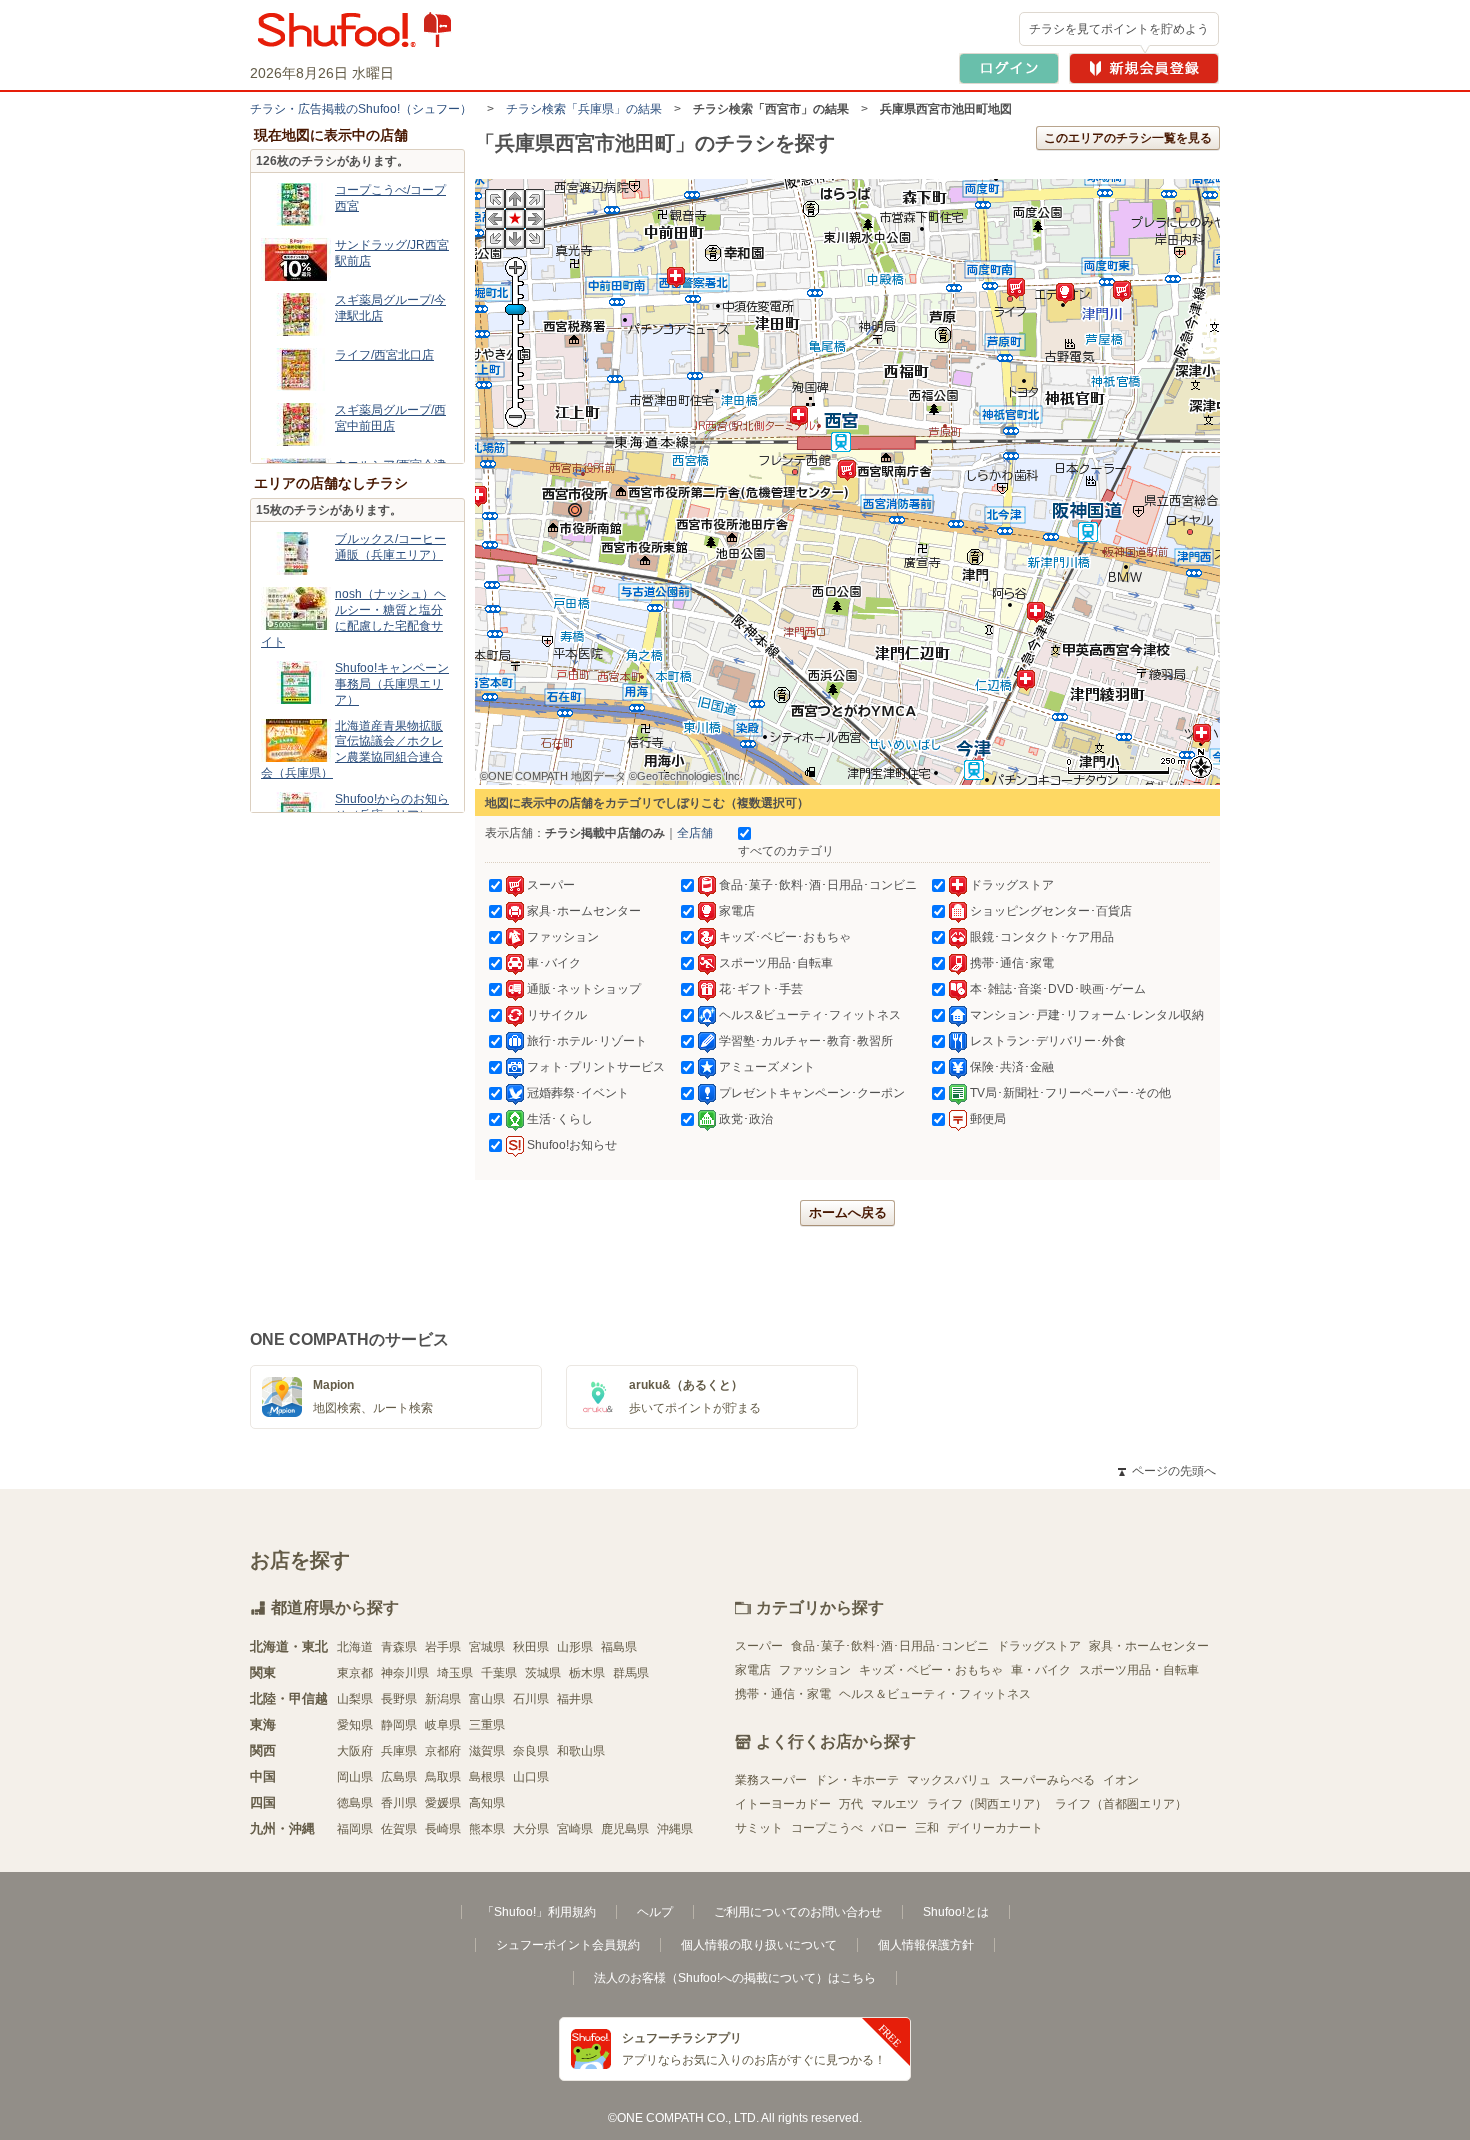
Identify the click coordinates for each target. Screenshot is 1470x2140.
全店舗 (695, 833)
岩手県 (443, 1647)
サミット (759, 1828)
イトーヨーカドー (783, 1804)
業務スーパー (771, 1780)
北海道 (355, 1647)
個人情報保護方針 (926, 1945)
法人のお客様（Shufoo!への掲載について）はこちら (735, 1978)
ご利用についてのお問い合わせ (798, 1912)
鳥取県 (443, 1777)
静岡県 (399, 1725)
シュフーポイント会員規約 (568, 1945)
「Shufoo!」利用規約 (539, 1912)
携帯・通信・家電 (783, 1694)
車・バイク (1041, 1670)
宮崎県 (575, 1829)
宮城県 (487, 1647)
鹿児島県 (625, 1829)
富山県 (487, 1699)
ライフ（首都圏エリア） (1121, 1804)
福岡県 (355, 1829)
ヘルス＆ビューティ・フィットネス (935, 1694)
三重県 (487, 1725)
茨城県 (543, 1673)
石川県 (531, 1699)
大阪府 (355, 1751)
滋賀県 (487, 1751)
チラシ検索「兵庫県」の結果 (584, 109)
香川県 (399, 1803)
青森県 (399, 1647)
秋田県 (531, 1647)
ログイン (1009, 68)
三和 (927, 1828)
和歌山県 (581, 1751)
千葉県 (499, 1673)
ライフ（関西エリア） (987, 1804)
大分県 (531, 1829)
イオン (1121, 1780)
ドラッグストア (1039, 1646)
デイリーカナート (995, 1828)
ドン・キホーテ (857, 1780)
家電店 (753, 1670)
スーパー (759, 1646)
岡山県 (355, 1777)
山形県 (575, 1647)
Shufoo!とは (956, 1912)
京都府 (443, 1751)
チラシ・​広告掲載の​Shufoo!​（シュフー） (361, 109)
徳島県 (355, 1803)
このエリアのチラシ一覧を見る (1128, 138)
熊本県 (487, 1829)
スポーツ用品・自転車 (1139, 1670)
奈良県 (531, 1751)
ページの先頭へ (1167, 1471)
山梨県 (355, 1699)
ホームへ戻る (848, 1212)
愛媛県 (443, 1803)
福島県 (619, 1647)
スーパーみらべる (1047, 1780)
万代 (851, 1804)
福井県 (575, 1699)
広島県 (399, 1777)
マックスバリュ (949, 1780)
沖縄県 (675, 1829)
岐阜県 (443, 1725)
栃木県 (587, 1673)
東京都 (355, 1673)
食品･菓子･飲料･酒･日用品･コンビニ (890, 1646)
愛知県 (355, 1725)
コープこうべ (827, 1828)
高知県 (487, 1803)
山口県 (531, 1777)
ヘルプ (655, 1912)
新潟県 (443, 1699)
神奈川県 (405, 1673)
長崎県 (443, 1829)
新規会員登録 (1144, 68)
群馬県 (631, 1673)
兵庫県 (399, 1751)
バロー (889, 1828)
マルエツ (895, 1804)
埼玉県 (455, 1673)
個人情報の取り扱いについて (759, 1945)
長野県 (399, 1699)
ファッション (815, 1670)
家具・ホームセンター (1149, 1646)
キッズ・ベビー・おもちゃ (931, 1670)
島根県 (487, 1777)
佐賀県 (399, 1829)
